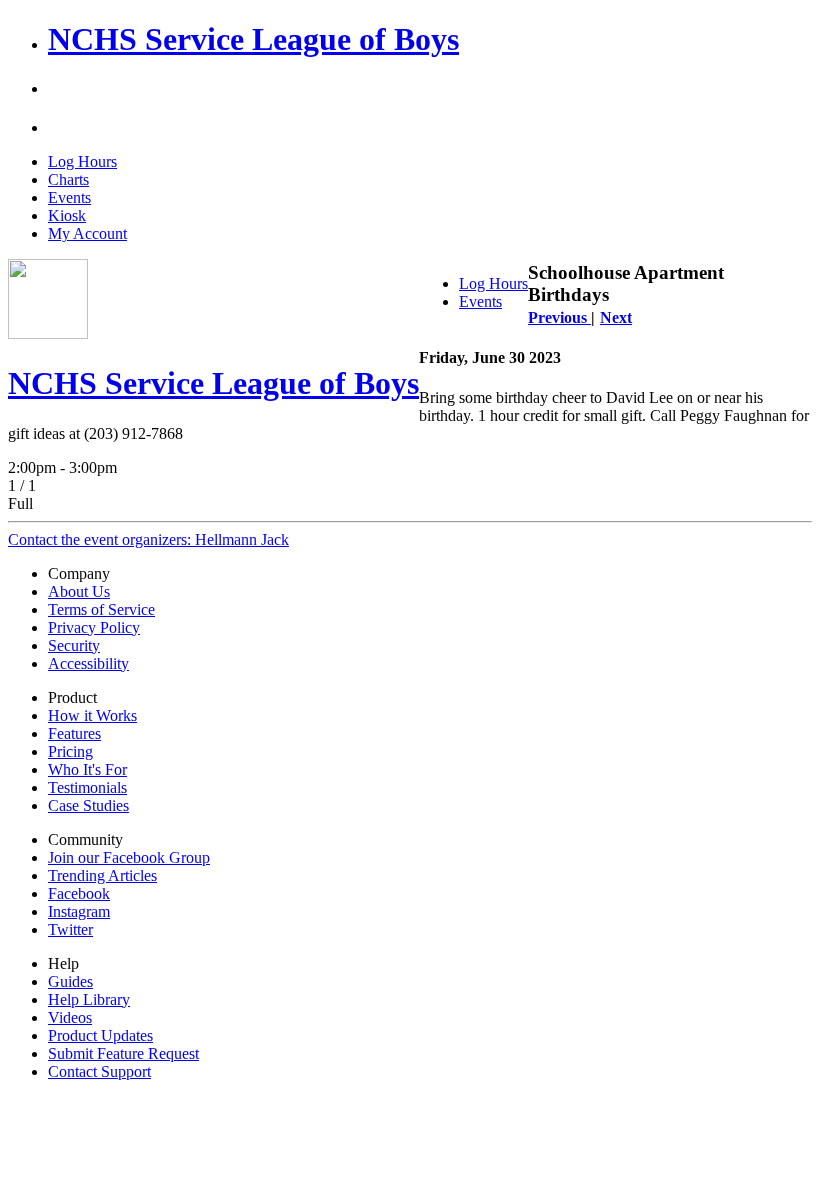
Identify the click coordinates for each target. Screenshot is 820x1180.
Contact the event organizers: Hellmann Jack (148, 539)
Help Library (89, 999)
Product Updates (100, 1035)
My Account (87, 233)
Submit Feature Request (123, 1053)
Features (74, 733)
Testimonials (87, 787)
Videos (70, 1017)
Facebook (79, 893)
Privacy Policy (94, 627)
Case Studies (88, 805)
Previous (559, 317)
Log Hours (82, 161)
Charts (68, 179)
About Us (79, 591)
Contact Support (99, 1071)
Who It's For (87, 769)
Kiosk (67, 215)
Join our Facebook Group (129, 857)
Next (616, 317)
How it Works (92, 715)
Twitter (70, 929)
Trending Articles (102, 875)
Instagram (79, 911)
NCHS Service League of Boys (253, 39)
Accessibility (88, 663)
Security (74, 645)
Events (69, 197)
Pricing (70, 751)
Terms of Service (101, 609)
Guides (70, 981)
